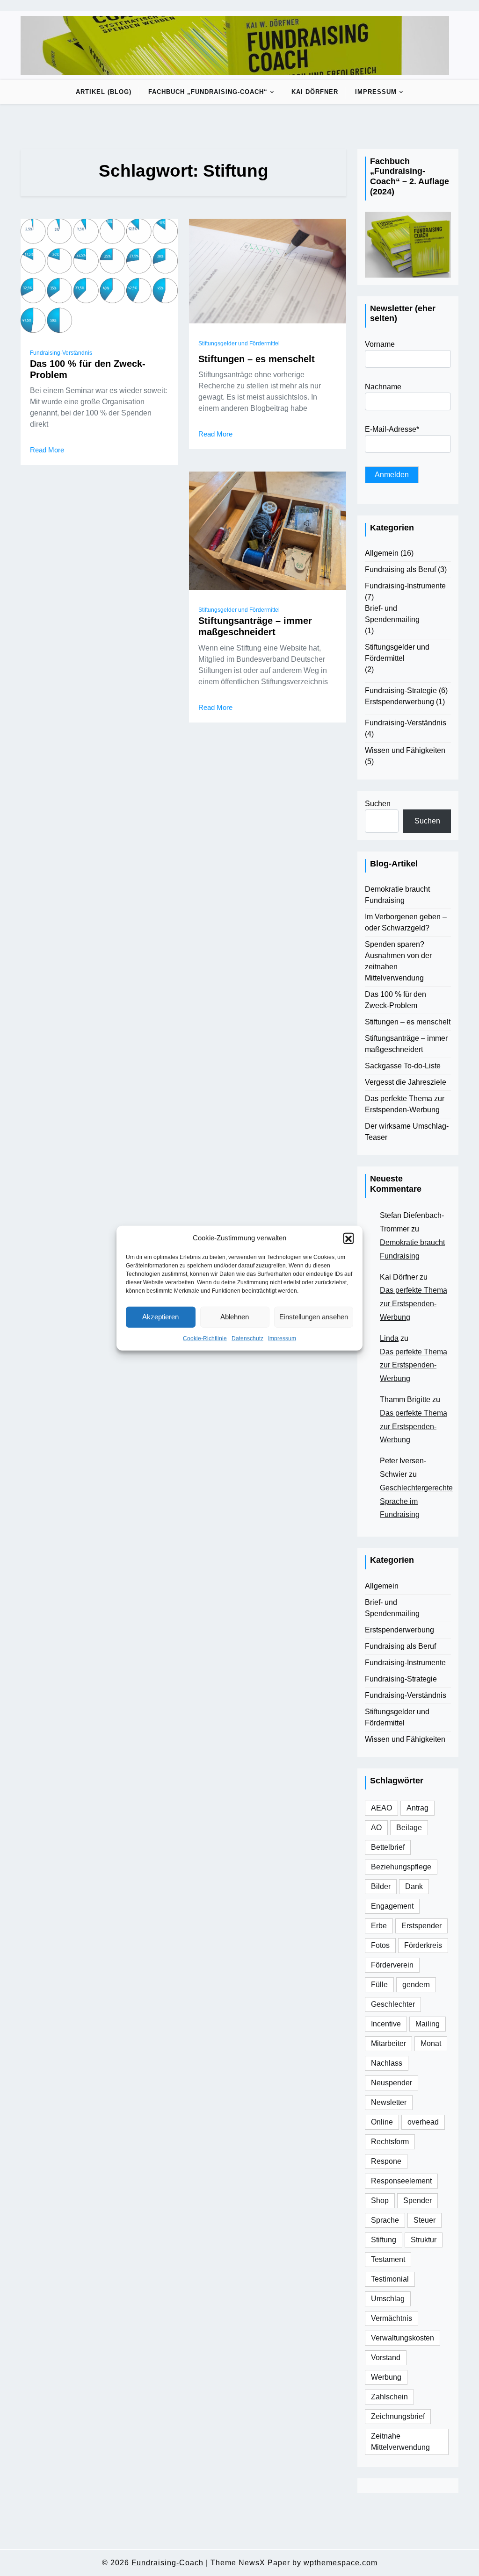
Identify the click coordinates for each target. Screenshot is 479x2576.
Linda (389, 1338)
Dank (414, 1886)
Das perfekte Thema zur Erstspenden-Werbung (405, 1104)
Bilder (381, 1886)
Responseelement (401, 2181)
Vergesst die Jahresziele (406, 1082)
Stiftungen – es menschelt (257, 359)
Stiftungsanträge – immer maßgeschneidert (255, 626)
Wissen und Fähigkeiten (405, 750)
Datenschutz (247, 1338)
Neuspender (392, 2083)
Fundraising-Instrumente (405, 586)
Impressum (282, 1338)
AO (376, 1828)
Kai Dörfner (315, 92)
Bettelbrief (388, 1847)
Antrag (417, 1808)
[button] (348, 1238)
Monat (431, 2043)
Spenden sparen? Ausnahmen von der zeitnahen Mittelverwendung (398, 961)
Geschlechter (393, 2004)
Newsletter (389, 2102)
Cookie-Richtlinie (205, 1338)
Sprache (385, 2220)
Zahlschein (389, 2397)
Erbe (379, 1926)
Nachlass (387, 2063)
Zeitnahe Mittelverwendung (400, 2442)
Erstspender (421, 1926)
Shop (380, 2200)
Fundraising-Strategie (401, 691)
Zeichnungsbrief (398, 2416)
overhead (423, 2122)
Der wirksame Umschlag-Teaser (407, 1132)
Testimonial (390, 2279)
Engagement (392, 1906)
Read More (47, 450)
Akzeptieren (160, 1317)
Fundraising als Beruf (400, 569)
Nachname (383, 387)
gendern (416, 1985)
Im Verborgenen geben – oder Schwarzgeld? (406, 922)
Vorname (380, 344)
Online (382, 2122)
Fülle (379, 1985)
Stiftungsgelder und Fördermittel (239, 343)
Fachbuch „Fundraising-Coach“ (208, 92)
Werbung (386, 2377)
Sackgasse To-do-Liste (403, 1066)
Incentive (386, 2024)
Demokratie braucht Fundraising (397, 895)
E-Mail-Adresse (392, 429)
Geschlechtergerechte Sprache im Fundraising (416, 1501)
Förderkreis (423, 1945)
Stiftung (384, 2240)
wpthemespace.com (341, 2563)
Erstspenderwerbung (399, 702)
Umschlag (388, 2299)
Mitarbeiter (388, 2043)
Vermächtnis (392, 2318)
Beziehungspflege (401, 1867)
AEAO (381, 1808)
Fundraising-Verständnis (61, 353)
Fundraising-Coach (167, 2563)
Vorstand (386, 2358)
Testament (388, 2259)
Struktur (424, 2240)
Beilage (409, 1828)
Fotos (380, 1945)
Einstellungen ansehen (314, 1317)
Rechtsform (390, 2142)
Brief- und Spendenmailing (392, 614)
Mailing (428, 2024)
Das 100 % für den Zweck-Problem (88, 369)
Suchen (378, 804)
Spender (417, 2200)
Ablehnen (235, 1317)
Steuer (425, 2220)
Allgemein (382, 553)
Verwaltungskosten (403, 2338)
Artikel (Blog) (104, 92)
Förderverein (392, 1965)
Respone (386, 2161)
